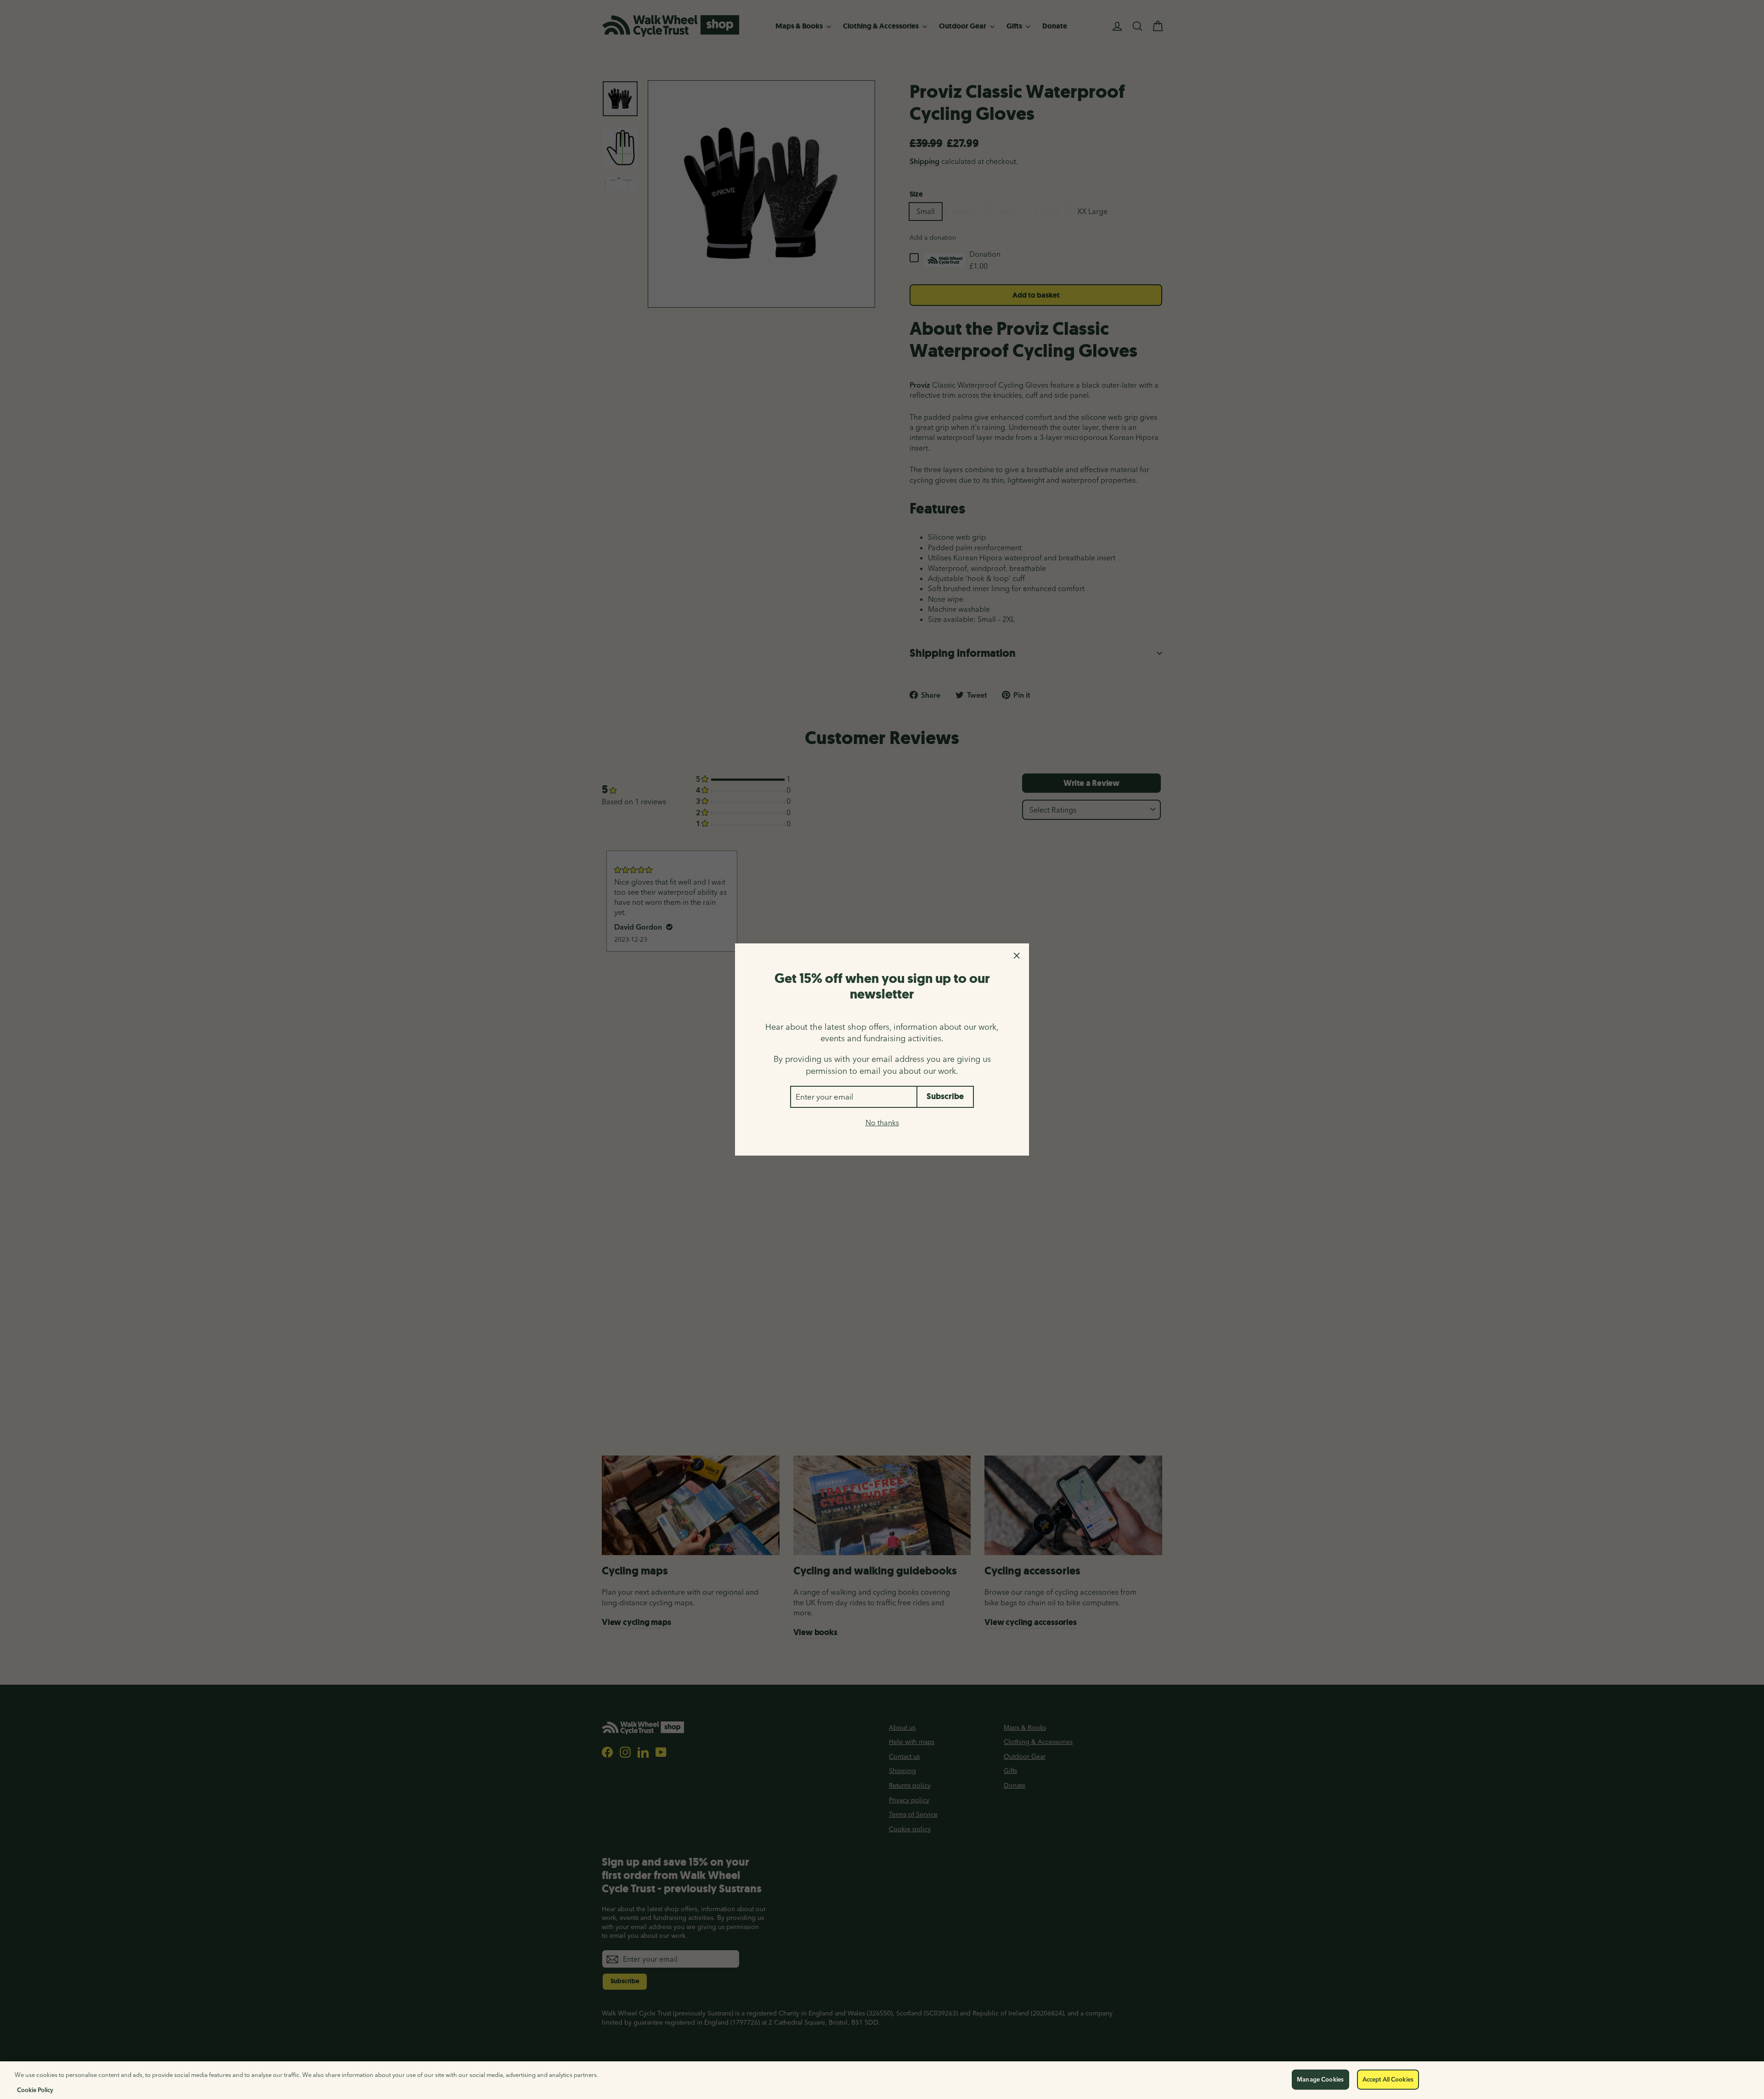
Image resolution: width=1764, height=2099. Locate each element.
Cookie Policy (35, 2089)
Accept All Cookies (1388, 2079)
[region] (882, 2080)
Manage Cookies (1320, 2079)
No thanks (882, 1123)
